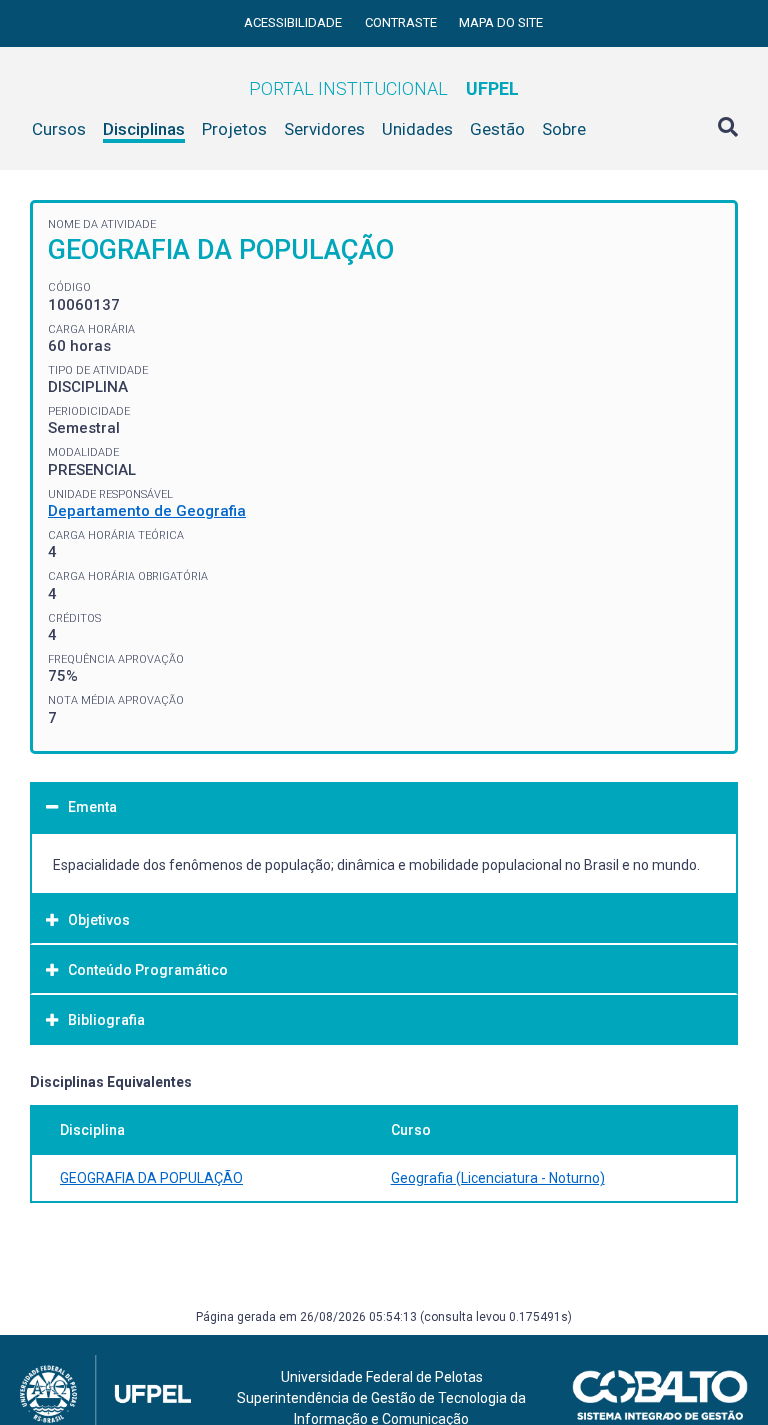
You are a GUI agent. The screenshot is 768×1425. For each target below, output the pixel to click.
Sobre (564, 129)
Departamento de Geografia (147, 511)
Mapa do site (501, 22)
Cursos (59, 129)
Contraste (402, 22)
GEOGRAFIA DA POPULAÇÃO (151, 1178)
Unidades (417, 129)
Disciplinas (144, 129)
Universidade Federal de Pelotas (382, 1377)
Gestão (497, 129)
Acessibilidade (294, 22)
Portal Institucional (384, 88)
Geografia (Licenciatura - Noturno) (498, 1178)
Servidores (324, 129)
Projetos (234, 129)
